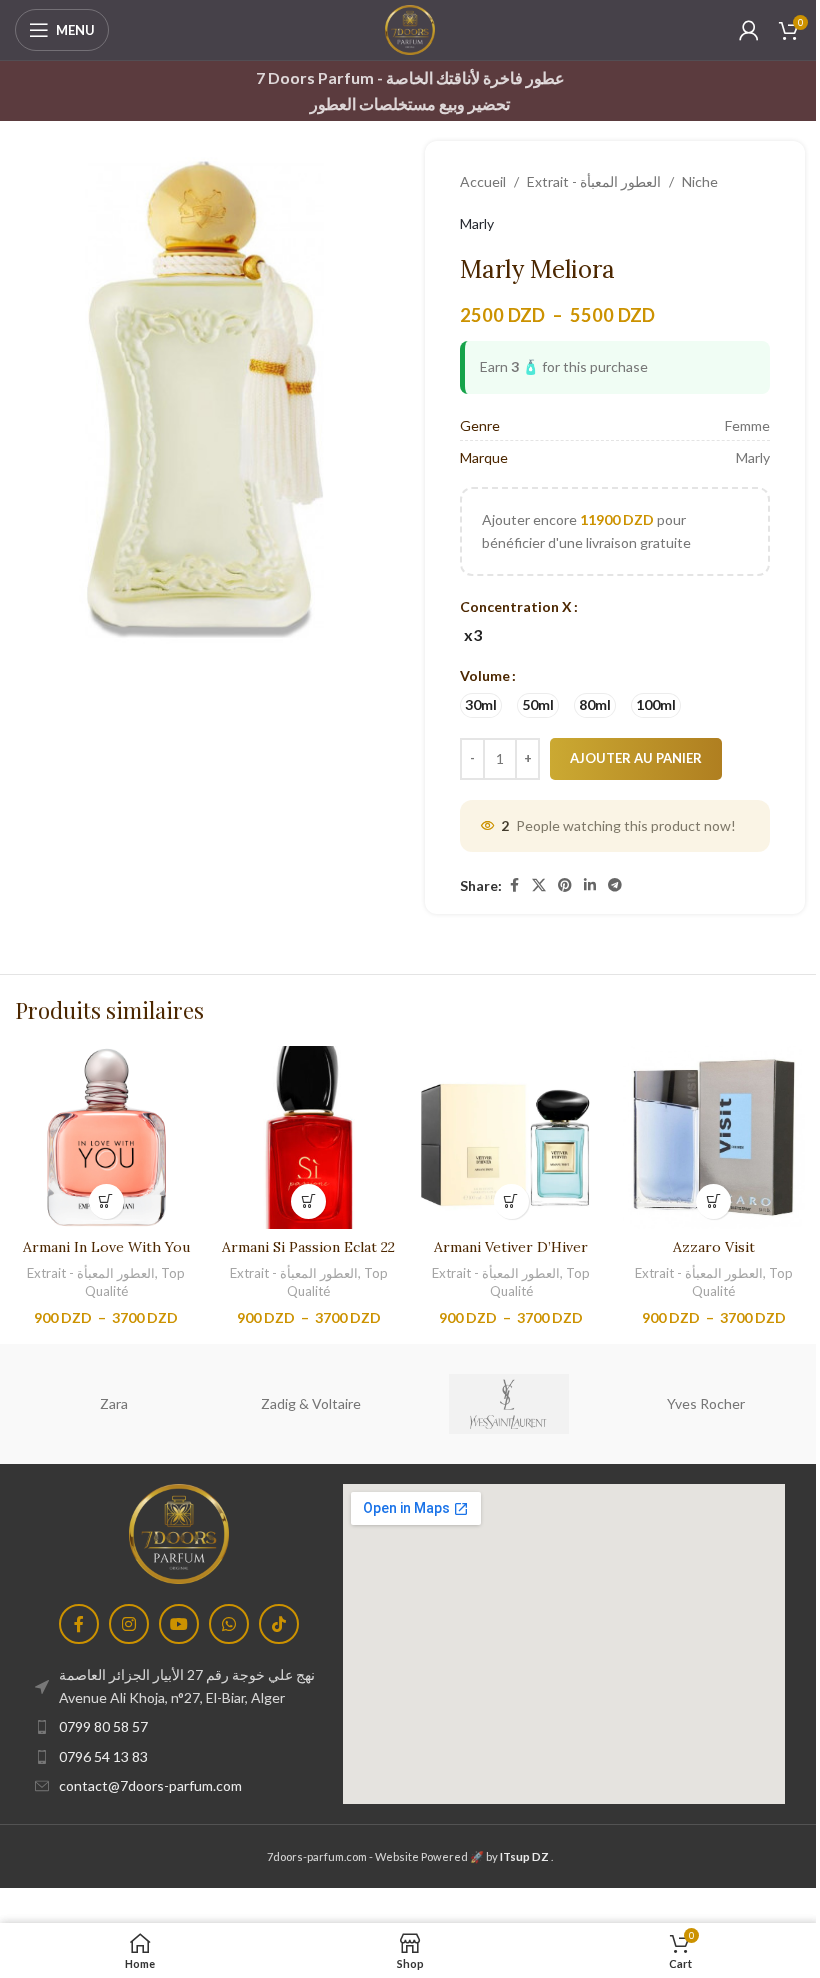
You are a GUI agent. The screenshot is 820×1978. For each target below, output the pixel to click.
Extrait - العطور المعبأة (594, 181)
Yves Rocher (706, 1403)
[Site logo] (410, 28)
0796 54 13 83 (103, 1756)
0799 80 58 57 (103, 1726)
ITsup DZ (524, 1856)
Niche (700, 181)
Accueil (483, 181)
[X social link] (539, 885)
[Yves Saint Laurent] (508, 1404)
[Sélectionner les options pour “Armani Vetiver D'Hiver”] (511, 1201)
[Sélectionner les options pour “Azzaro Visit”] (713, 1201)
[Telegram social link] (615, 885)
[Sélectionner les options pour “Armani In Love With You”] (106, 1201)
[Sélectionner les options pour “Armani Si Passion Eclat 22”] (308, 1201)
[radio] (472, 635)
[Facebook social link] (514, 885)
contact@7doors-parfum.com (150, 1785)
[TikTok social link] (279, 1624)
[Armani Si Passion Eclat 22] (309, 1137)
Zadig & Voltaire (311, 1403)
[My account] (749, 30)
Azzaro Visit (714, 1247)
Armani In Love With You (106, 1247)
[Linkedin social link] (590, 885)
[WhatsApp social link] (229, 1624)
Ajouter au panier (636, 758)
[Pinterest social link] (565, 885)
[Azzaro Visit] (714, 1137)
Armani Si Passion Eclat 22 (308, 1247)
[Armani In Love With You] (106, 1137)
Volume (485, 675)
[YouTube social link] (179, 1624)
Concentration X (516, 606)
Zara (114, 1403)
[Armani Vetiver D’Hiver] (511, 1137)
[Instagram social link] (129, 1624)
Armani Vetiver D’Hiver (511, 1247)
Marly (477, 223)
